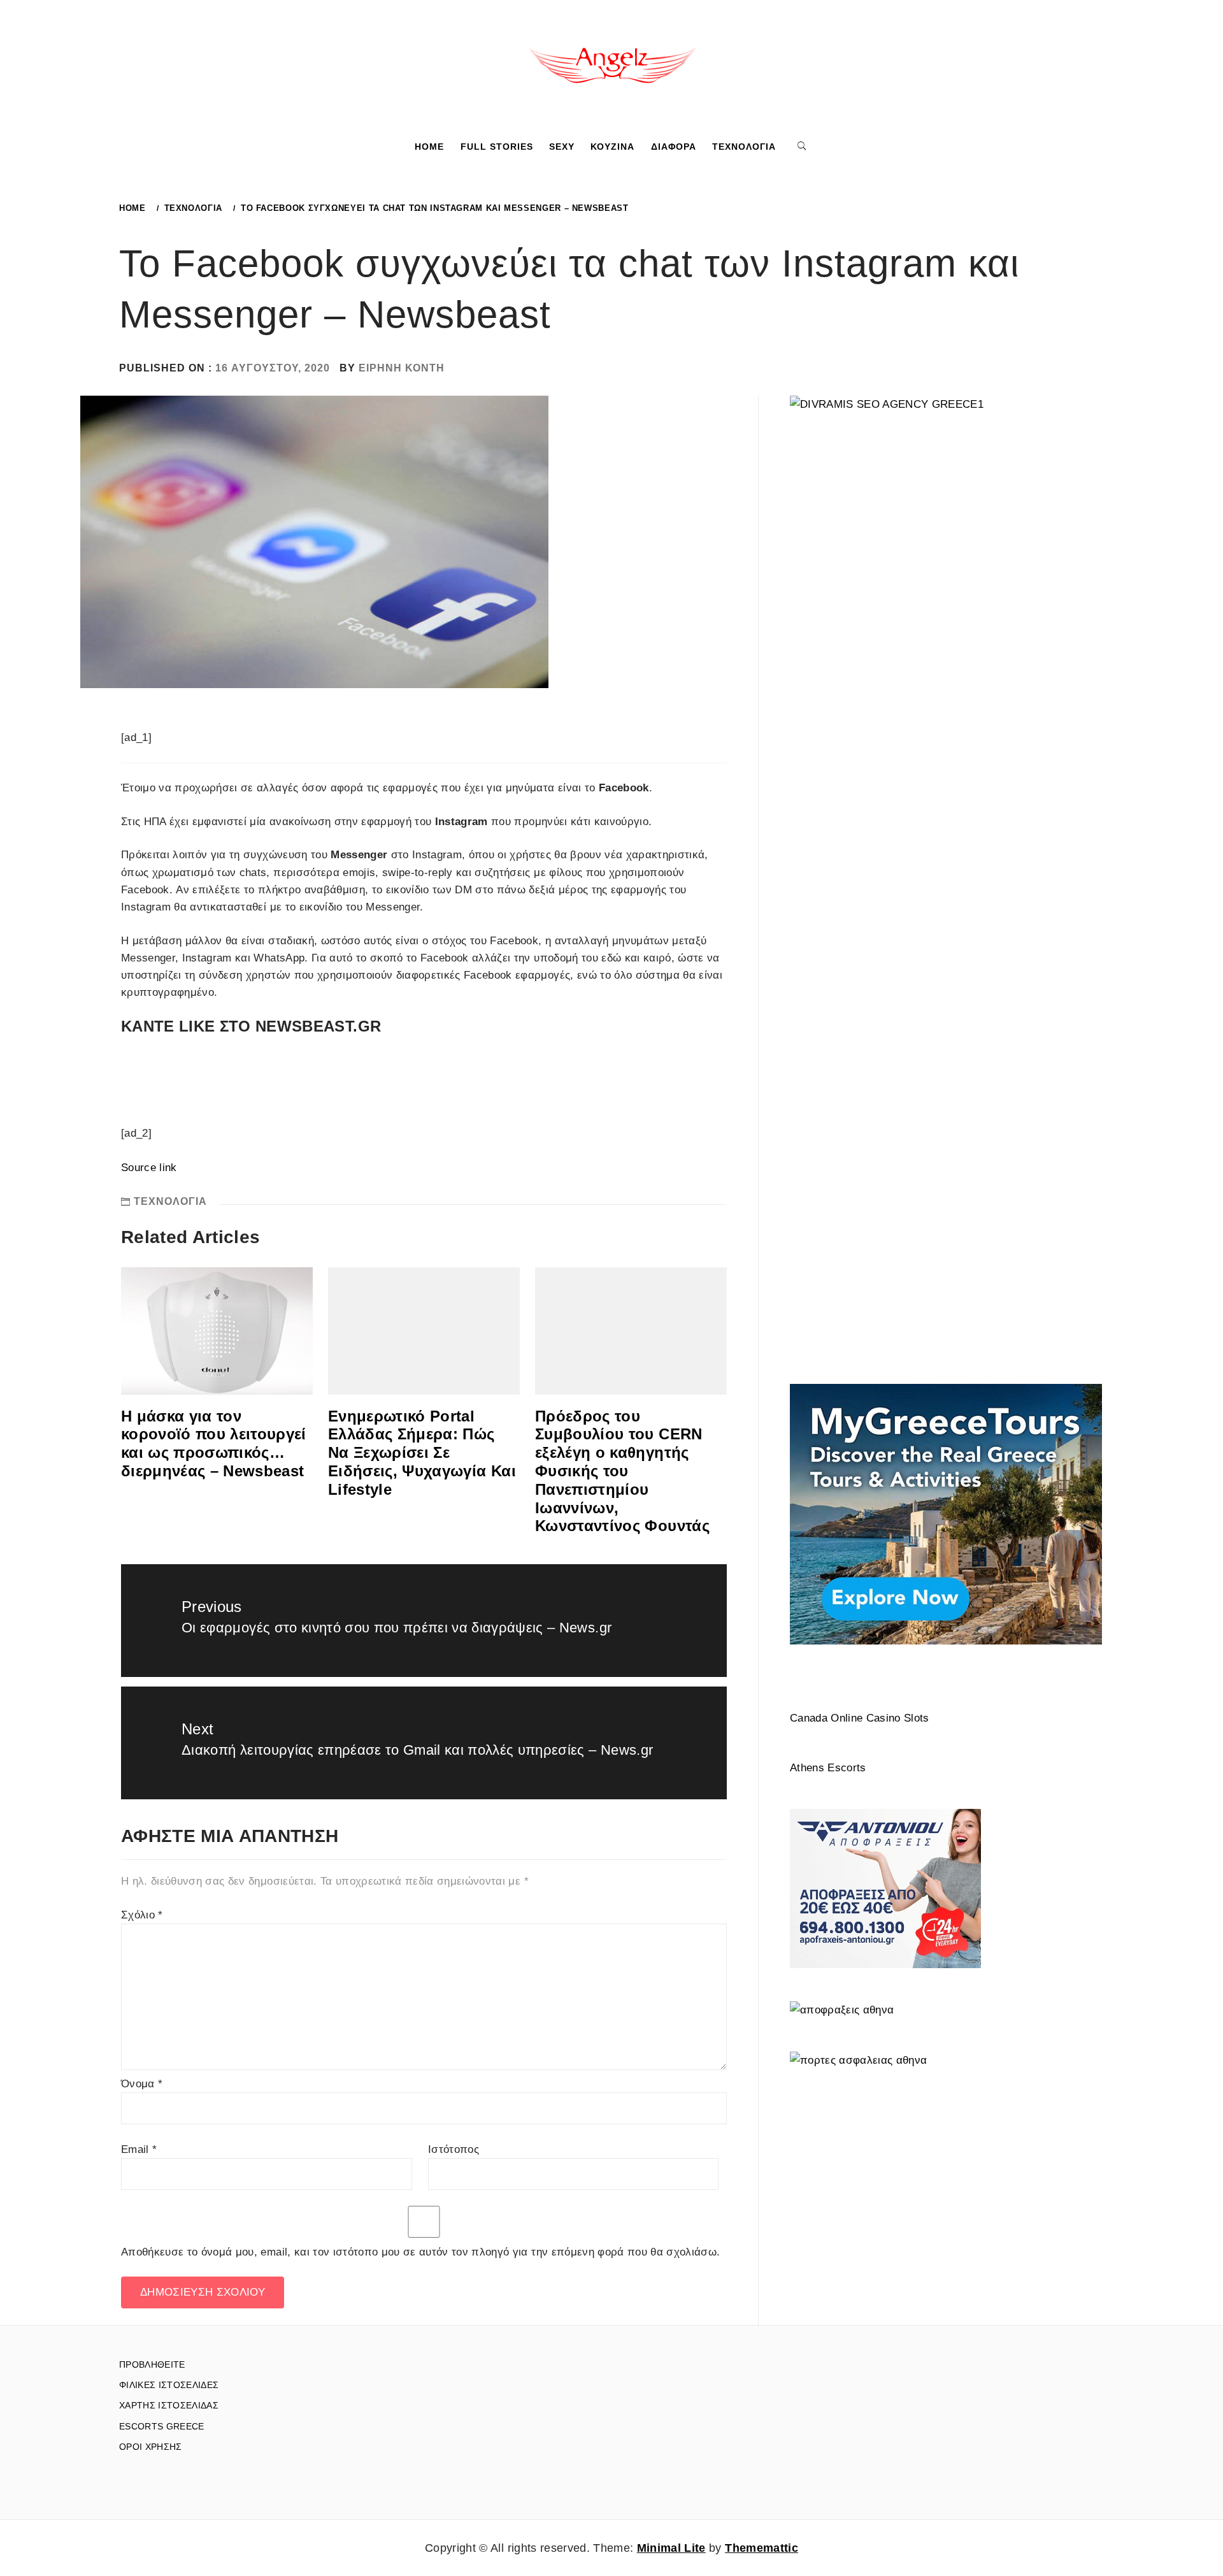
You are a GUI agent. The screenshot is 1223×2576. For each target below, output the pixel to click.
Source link (149, 1168)
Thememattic (762, 2548)
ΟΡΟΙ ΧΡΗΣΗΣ (151, 2447)
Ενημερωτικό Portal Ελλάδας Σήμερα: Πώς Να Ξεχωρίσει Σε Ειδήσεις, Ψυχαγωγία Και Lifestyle (422, 1453)
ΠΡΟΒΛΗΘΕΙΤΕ (152, 2364)
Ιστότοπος (454, 2149)
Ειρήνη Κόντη (402, 368)
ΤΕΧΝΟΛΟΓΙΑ (744, 147)
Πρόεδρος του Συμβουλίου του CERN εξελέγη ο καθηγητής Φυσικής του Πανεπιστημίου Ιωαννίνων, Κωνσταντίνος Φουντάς (622, 1471)
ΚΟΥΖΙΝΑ (612, 147)
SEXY (562, 147)
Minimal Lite (671, 2548)
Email (139, 2149)
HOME (429, 147)
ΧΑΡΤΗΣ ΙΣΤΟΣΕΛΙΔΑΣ (169, 2405)
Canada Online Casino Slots (860, 1718)
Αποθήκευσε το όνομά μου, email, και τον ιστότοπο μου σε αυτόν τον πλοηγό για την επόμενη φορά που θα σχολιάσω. (420, 2252)
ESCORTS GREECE (162, 2426)
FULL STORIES (497, 147)
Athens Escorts (828, 1768)
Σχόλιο (142, 1915)
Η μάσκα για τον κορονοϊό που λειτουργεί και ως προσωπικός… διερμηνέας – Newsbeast (214, 1443)
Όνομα (142, 2084)
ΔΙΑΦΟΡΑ (674, 147)
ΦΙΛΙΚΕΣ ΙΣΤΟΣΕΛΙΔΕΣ (169, 2385)
